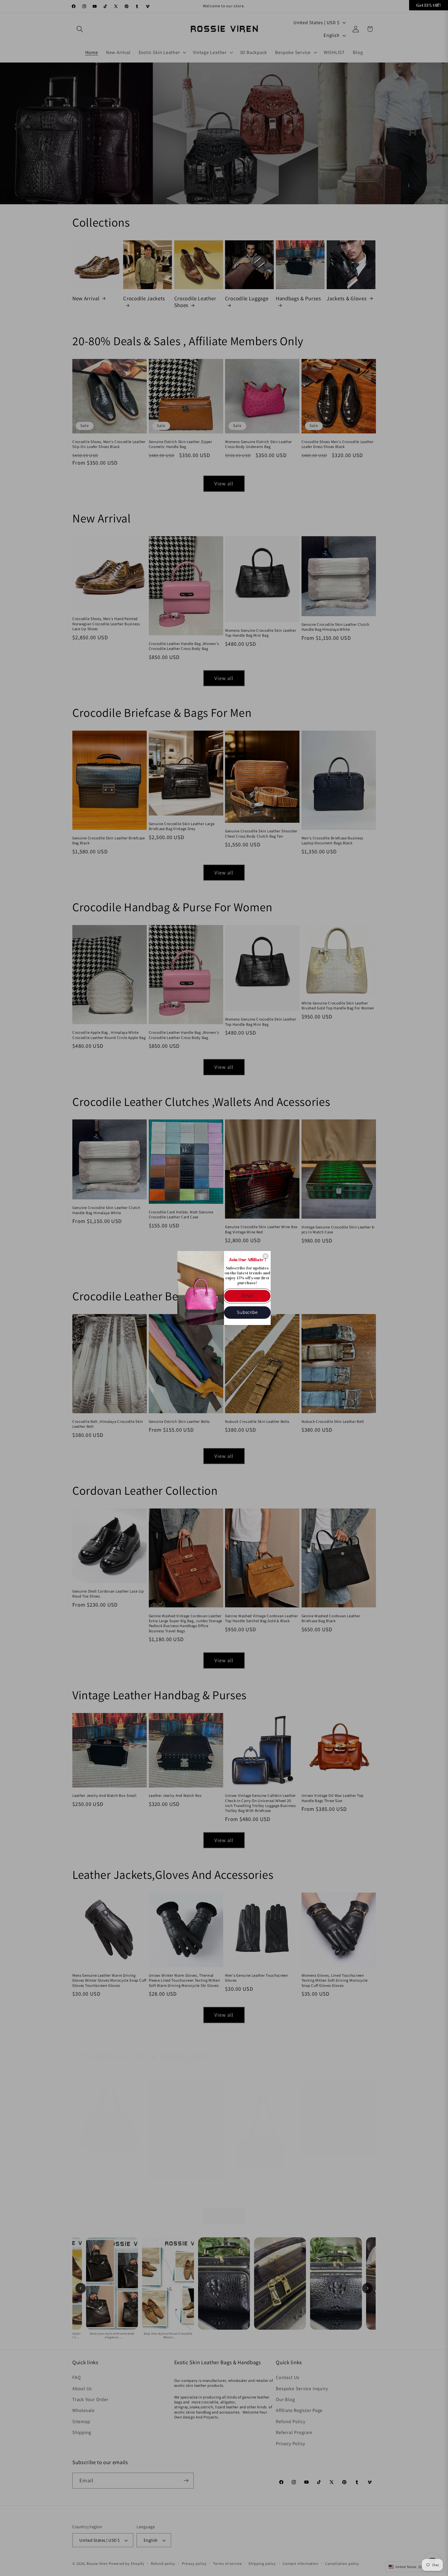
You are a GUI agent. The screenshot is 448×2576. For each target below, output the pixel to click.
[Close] (265, 1256)
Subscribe (247, 1312)
